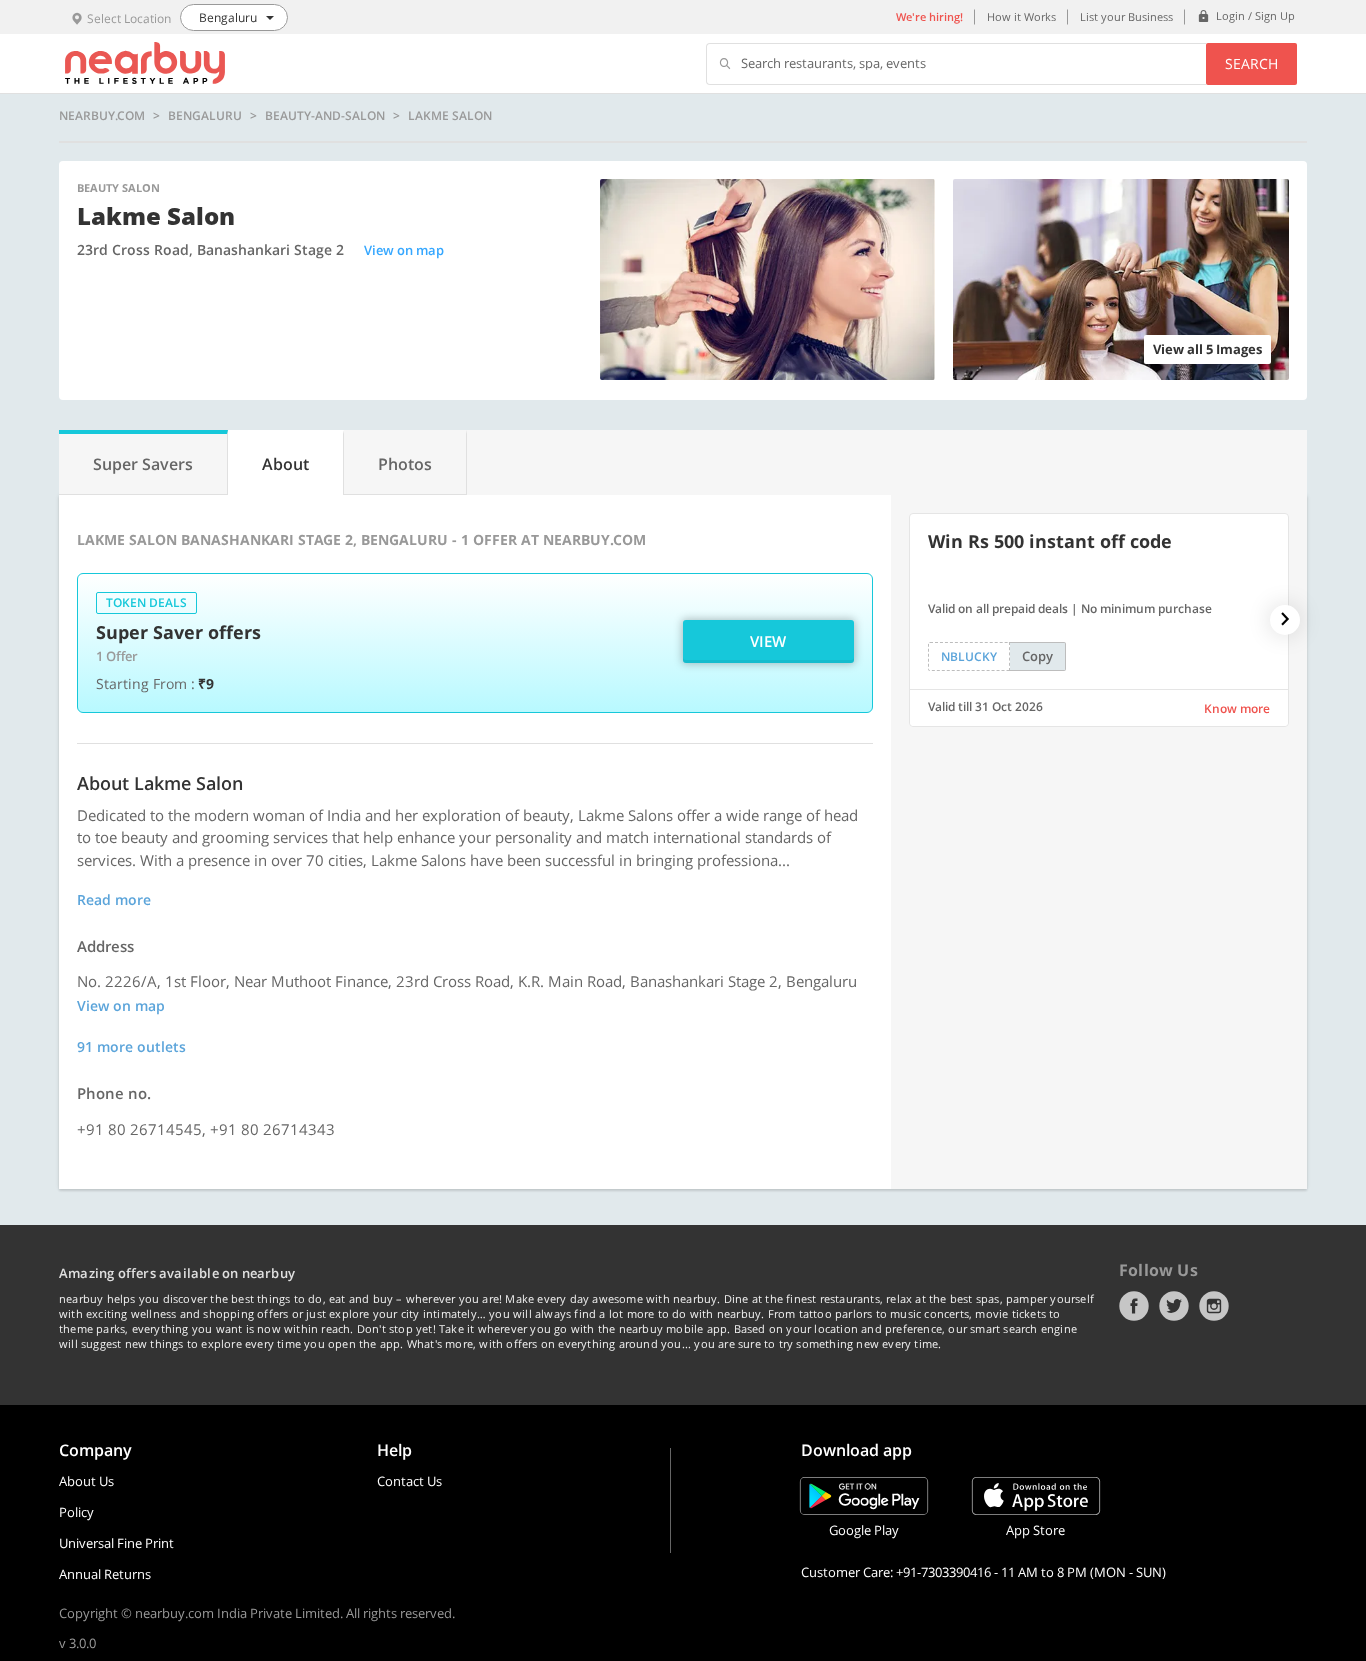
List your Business (1126, 16)
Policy (76, 1512)
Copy (1037, 656)
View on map (404, 250)
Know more (1237, 708)
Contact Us (409, 1481)
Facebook (1134, 1306)
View (768, 641)
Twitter (1174, 1306)
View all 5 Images (1207, 349)
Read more (114, 899)
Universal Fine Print (116, 1543)
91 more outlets (131, 1046)
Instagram (1214, 1306)
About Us (86, 1481)
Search (1251, 63)
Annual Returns (105, 1574)
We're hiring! (929, 16)
